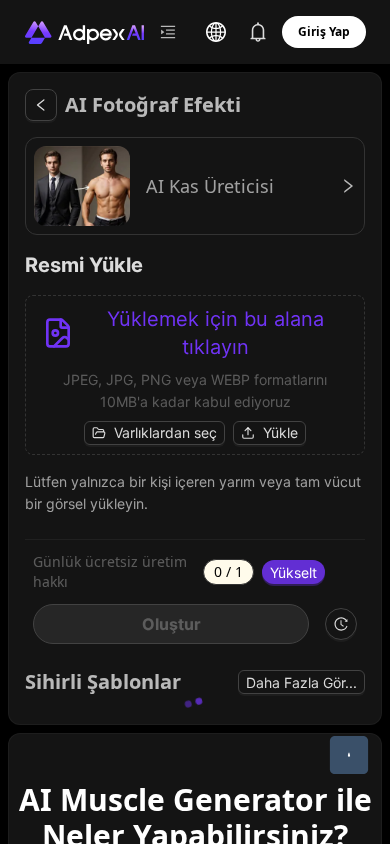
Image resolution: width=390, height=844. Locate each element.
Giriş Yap (324, 31)
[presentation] (195, 375)
